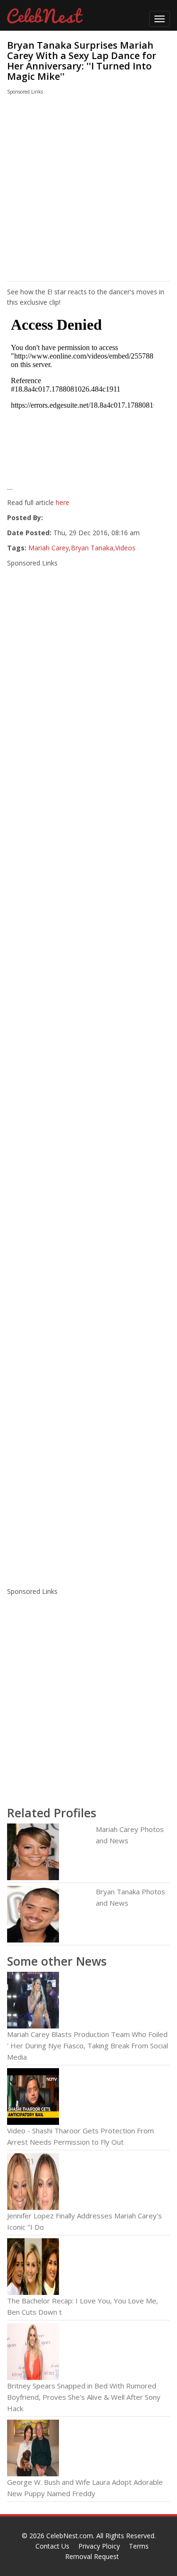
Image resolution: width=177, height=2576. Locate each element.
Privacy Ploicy (99, 2546)
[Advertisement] (80, 190)
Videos (125, 548)
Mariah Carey (49, 548)
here (63, 502)
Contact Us (52, 2546)
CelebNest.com (70, 2536)
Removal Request (92, 2556)
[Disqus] (88, 1456)
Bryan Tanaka (92, 548)
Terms (139, 2546)
